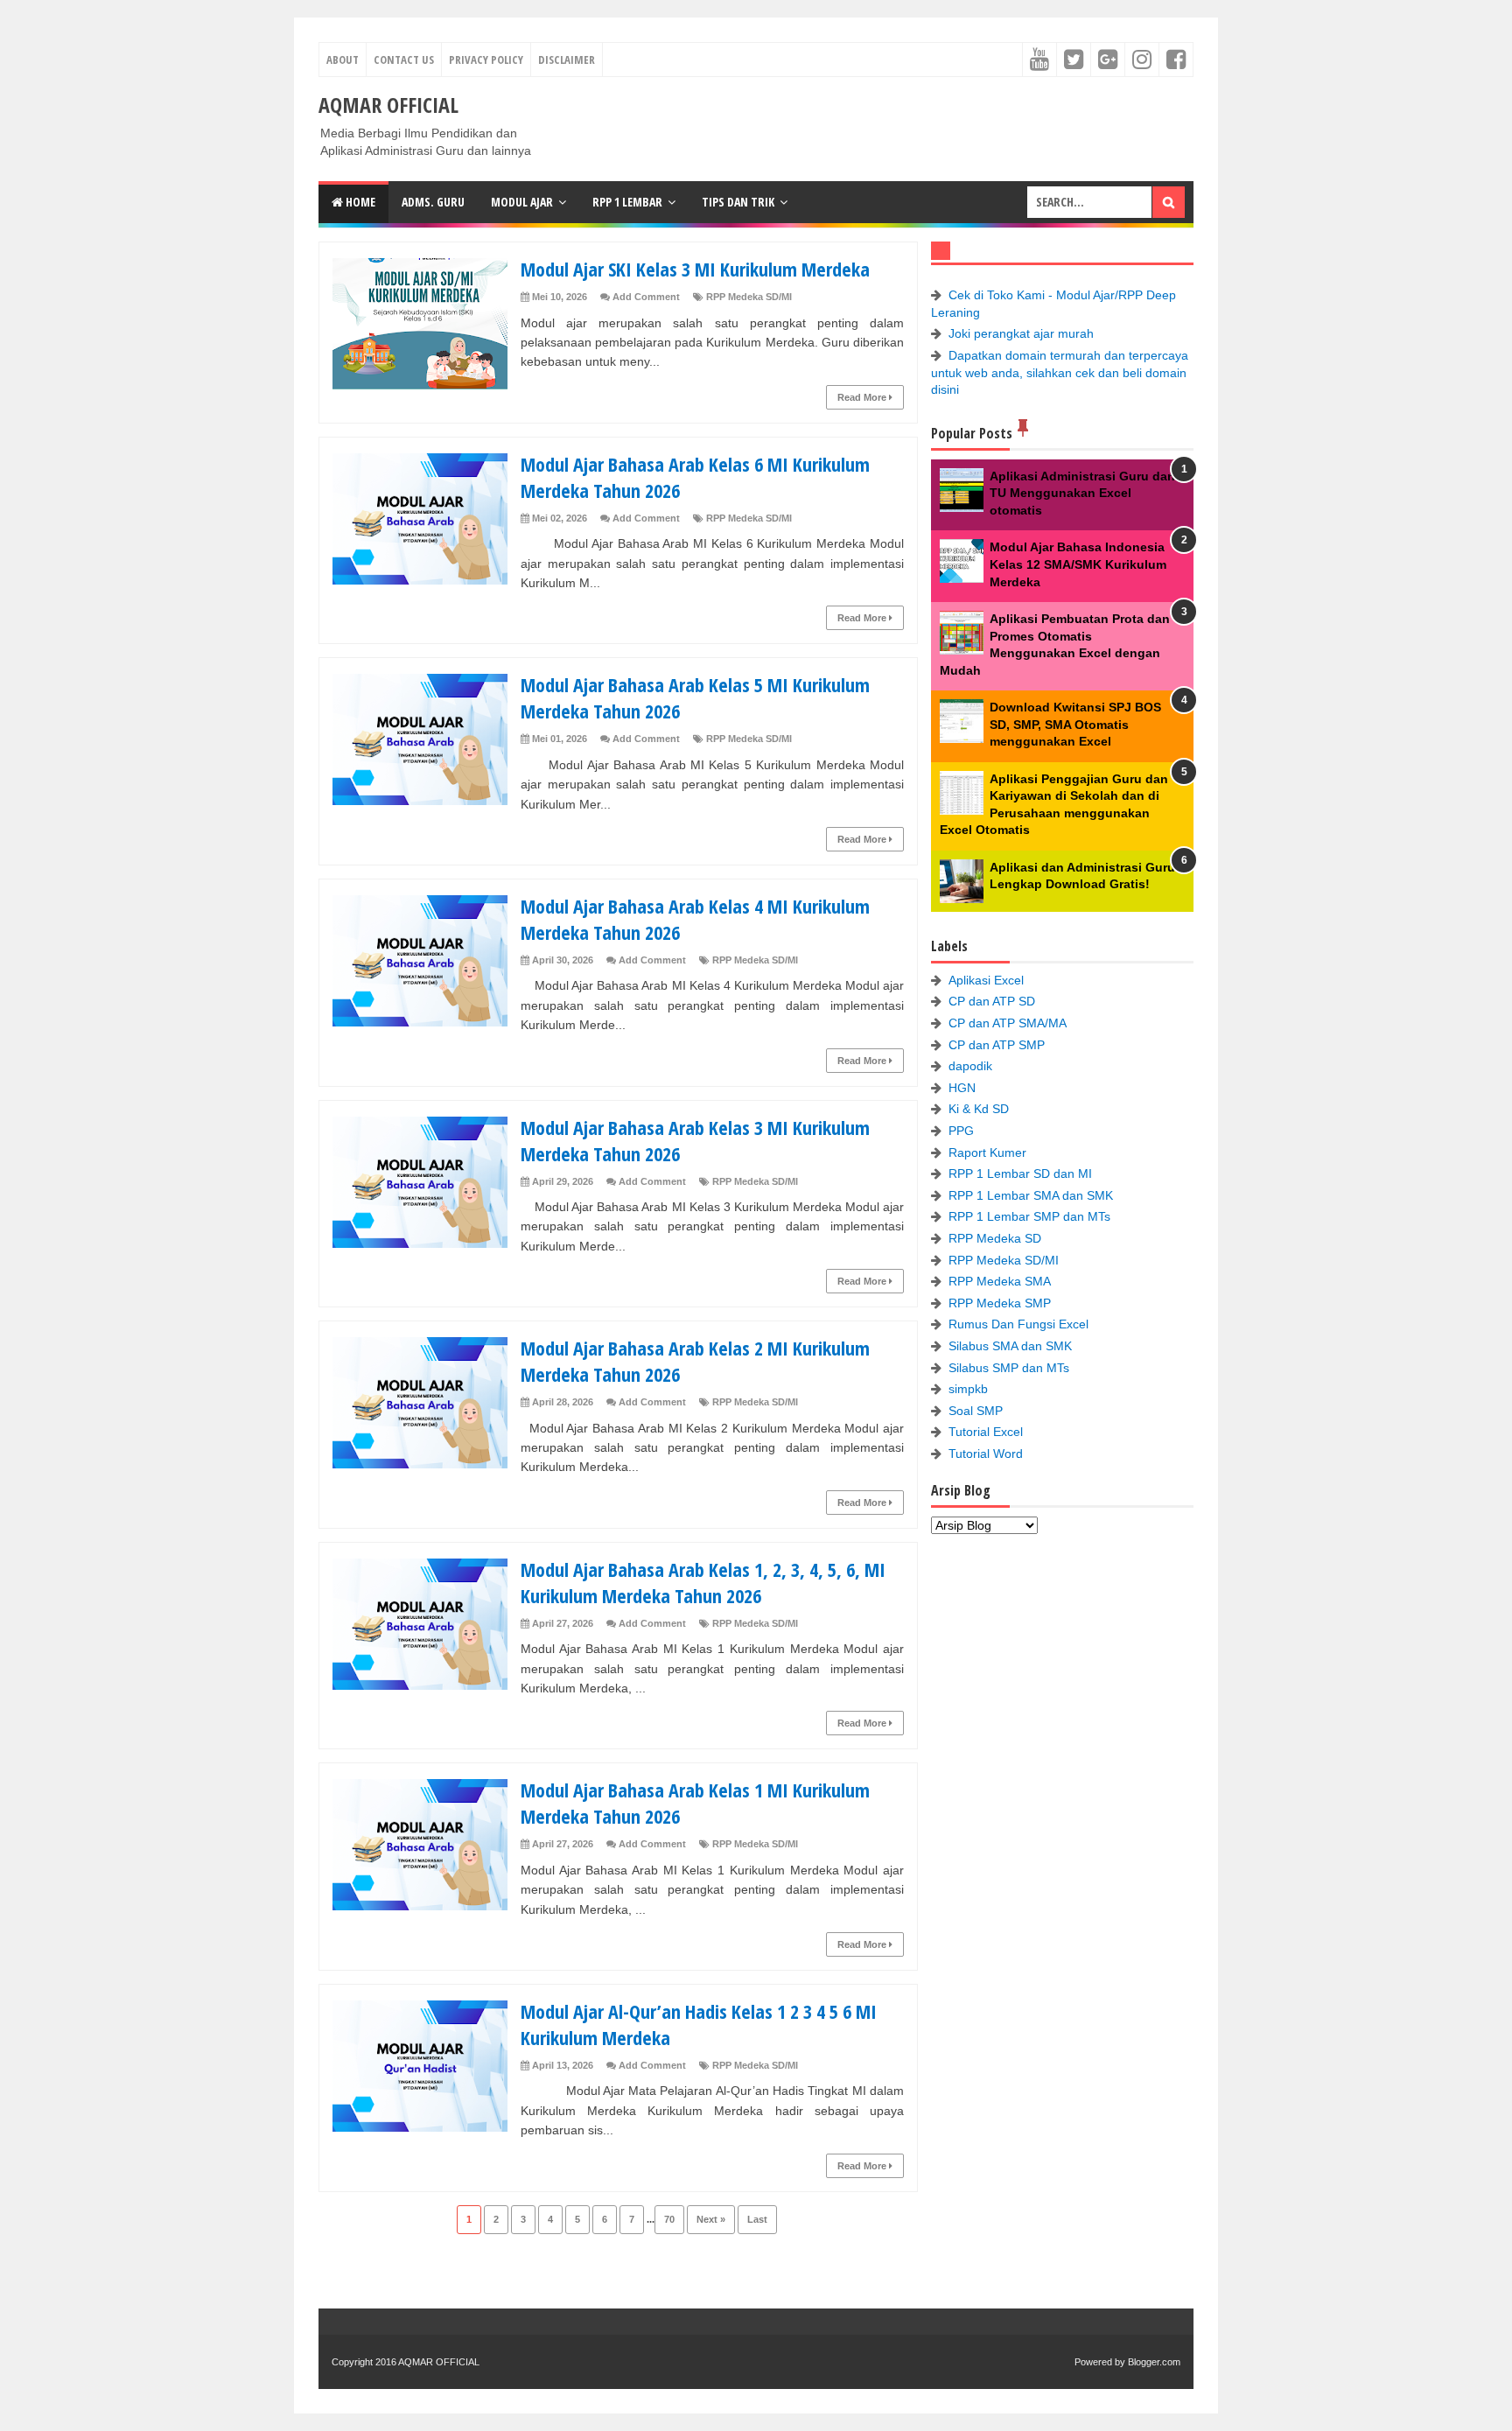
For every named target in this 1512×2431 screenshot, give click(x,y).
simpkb (968, 1389)
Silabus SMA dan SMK (1010, 1346)
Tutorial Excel (986, 1432)
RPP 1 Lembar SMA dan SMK (1031, 1195)
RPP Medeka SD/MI (749, 297)
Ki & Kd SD (979, 1109)
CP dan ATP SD (992, 1001)
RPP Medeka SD (995, 1238)
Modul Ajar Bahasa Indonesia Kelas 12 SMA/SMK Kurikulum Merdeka (1078, 564)
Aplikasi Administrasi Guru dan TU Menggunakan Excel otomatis (1082, 493)
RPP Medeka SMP (1000, 1303)
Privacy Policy (486, 60)
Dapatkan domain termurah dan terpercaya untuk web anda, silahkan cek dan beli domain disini (1060, 372)
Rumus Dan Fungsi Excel (1018, 1324)
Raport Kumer (987, 1152)
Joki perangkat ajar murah (1021, 333)
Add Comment (646, 297)
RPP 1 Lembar (627, 202)
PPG (961, 1131)
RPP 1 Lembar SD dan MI (1020, 1173)
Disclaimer (567, 60)
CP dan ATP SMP (997, 1045)
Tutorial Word (986, 1454)
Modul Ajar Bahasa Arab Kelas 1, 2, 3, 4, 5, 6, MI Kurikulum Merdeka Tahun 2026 (703, 1582)
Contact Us (404, 60)
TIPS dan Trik (738, 202)
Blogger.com (1154, 2362)
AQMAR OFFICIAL (439, 2362)
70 (669, 2219)
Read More (863, 397)
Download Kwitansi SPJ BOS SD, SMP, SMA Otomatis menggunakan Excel (1075, 724)
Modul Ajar (522, 202)
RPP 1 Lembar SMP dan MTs (1029, 1216)
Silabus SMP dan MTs (1009, 1368)
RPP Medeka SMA (1000, 1281)
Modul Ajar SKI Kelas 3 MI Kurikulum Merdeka (695, 269)
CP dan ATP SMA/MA (1008, 1023)
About (343, 60)
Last (757, 2219)
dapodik (970, 1066)
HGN (962, 1088)
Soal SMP (976, 1411)
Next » (711, 2219)
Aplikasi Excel (986, 980)
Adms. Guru (433, 202)
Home (359, 202)
